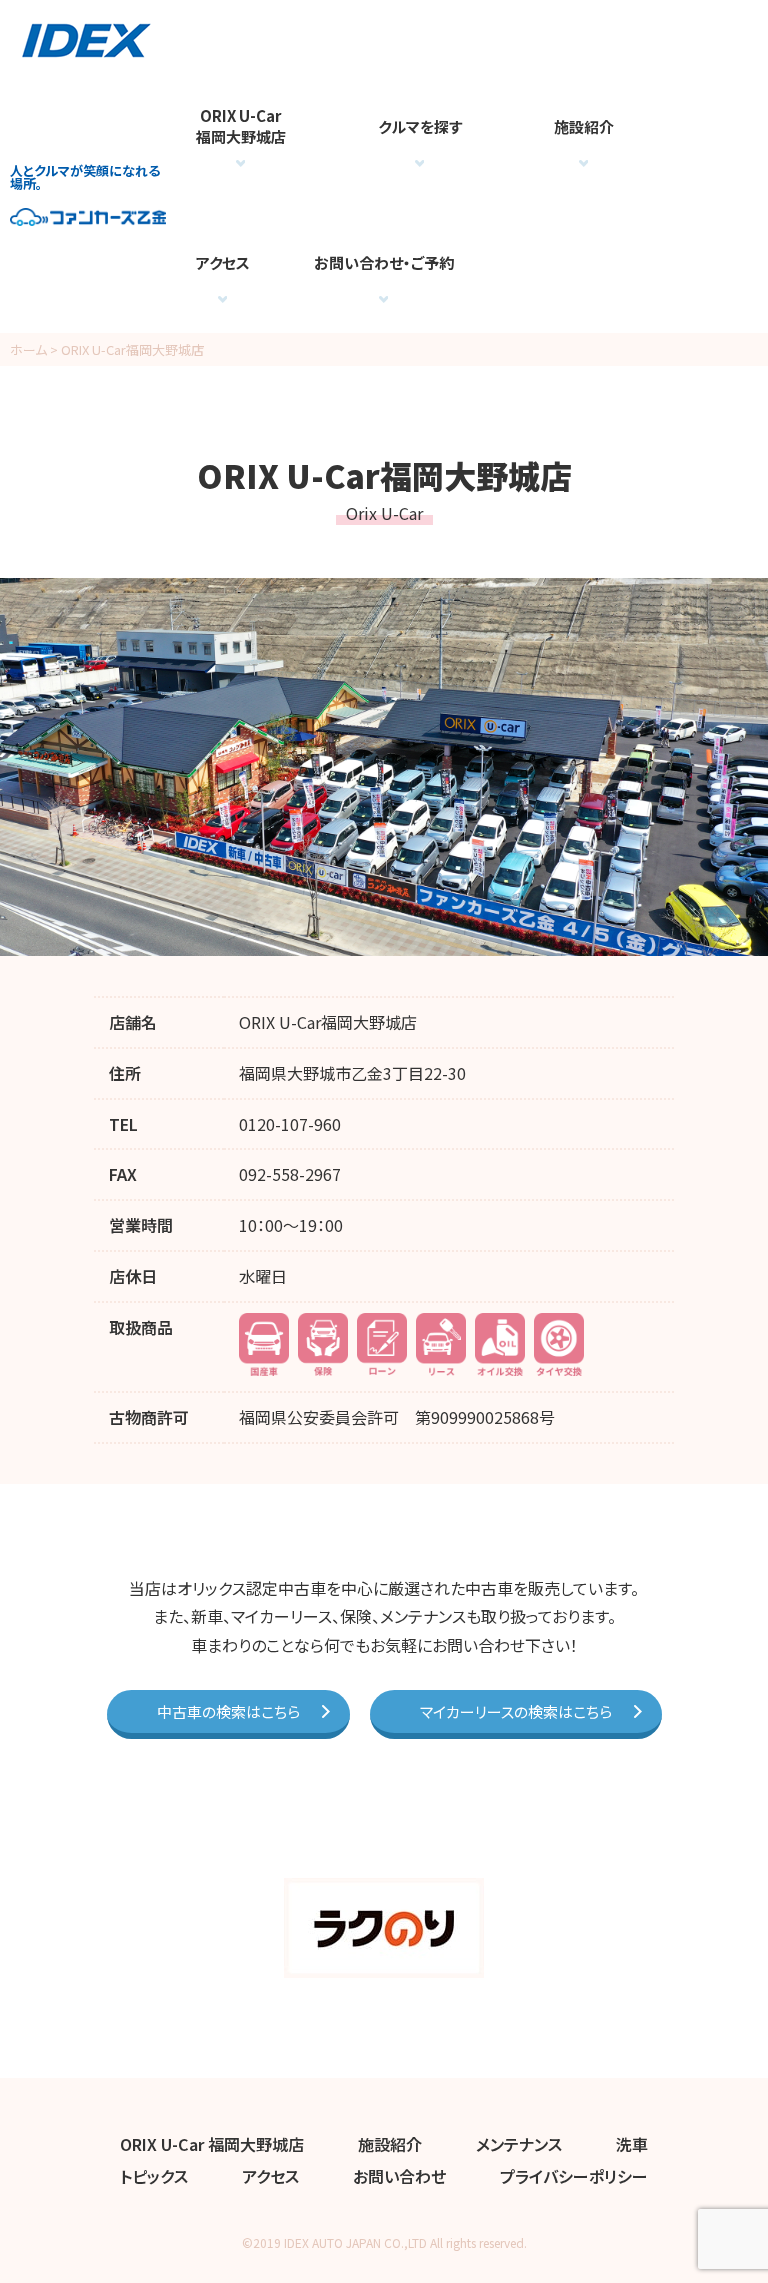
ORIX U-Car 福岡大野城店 (212, 2144)
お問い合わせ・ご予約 (384, 262)
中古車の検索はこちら (228, 1711)
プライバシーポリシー (574, 2176)
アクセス (223, 262)
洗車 (632, 2144)
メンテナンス (519, 2144)
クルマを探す (420, 126)
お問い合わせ (399, 2176)
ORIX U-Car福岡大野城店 (241, 126)
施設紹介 (584, 126)
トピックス (154, 2176)
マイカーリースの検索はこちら (516, 1711)
